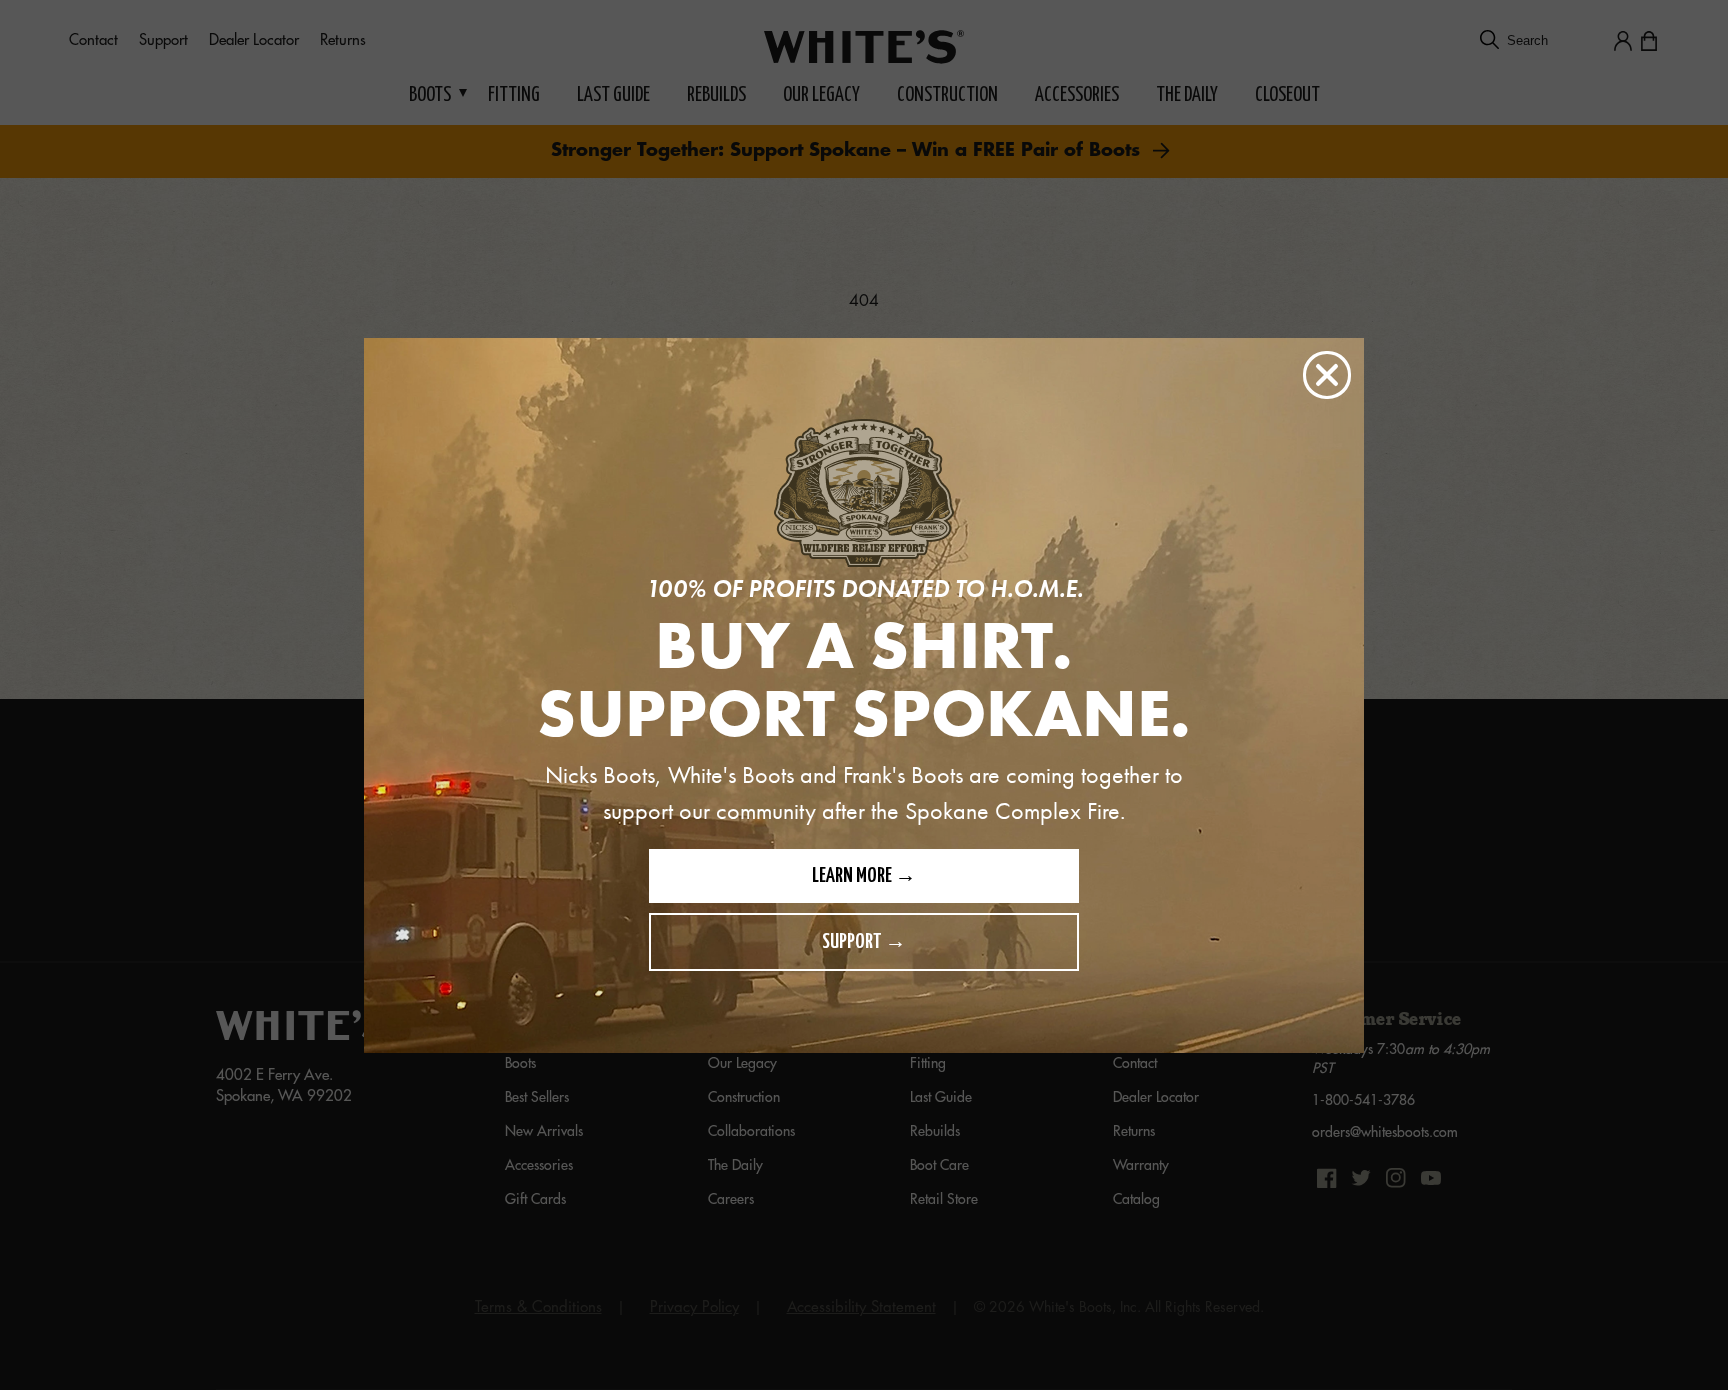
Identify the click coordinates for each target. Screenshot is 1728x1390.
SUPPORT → (864, 942)
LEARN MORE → (864, 876)
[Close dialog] (1327, 375)
